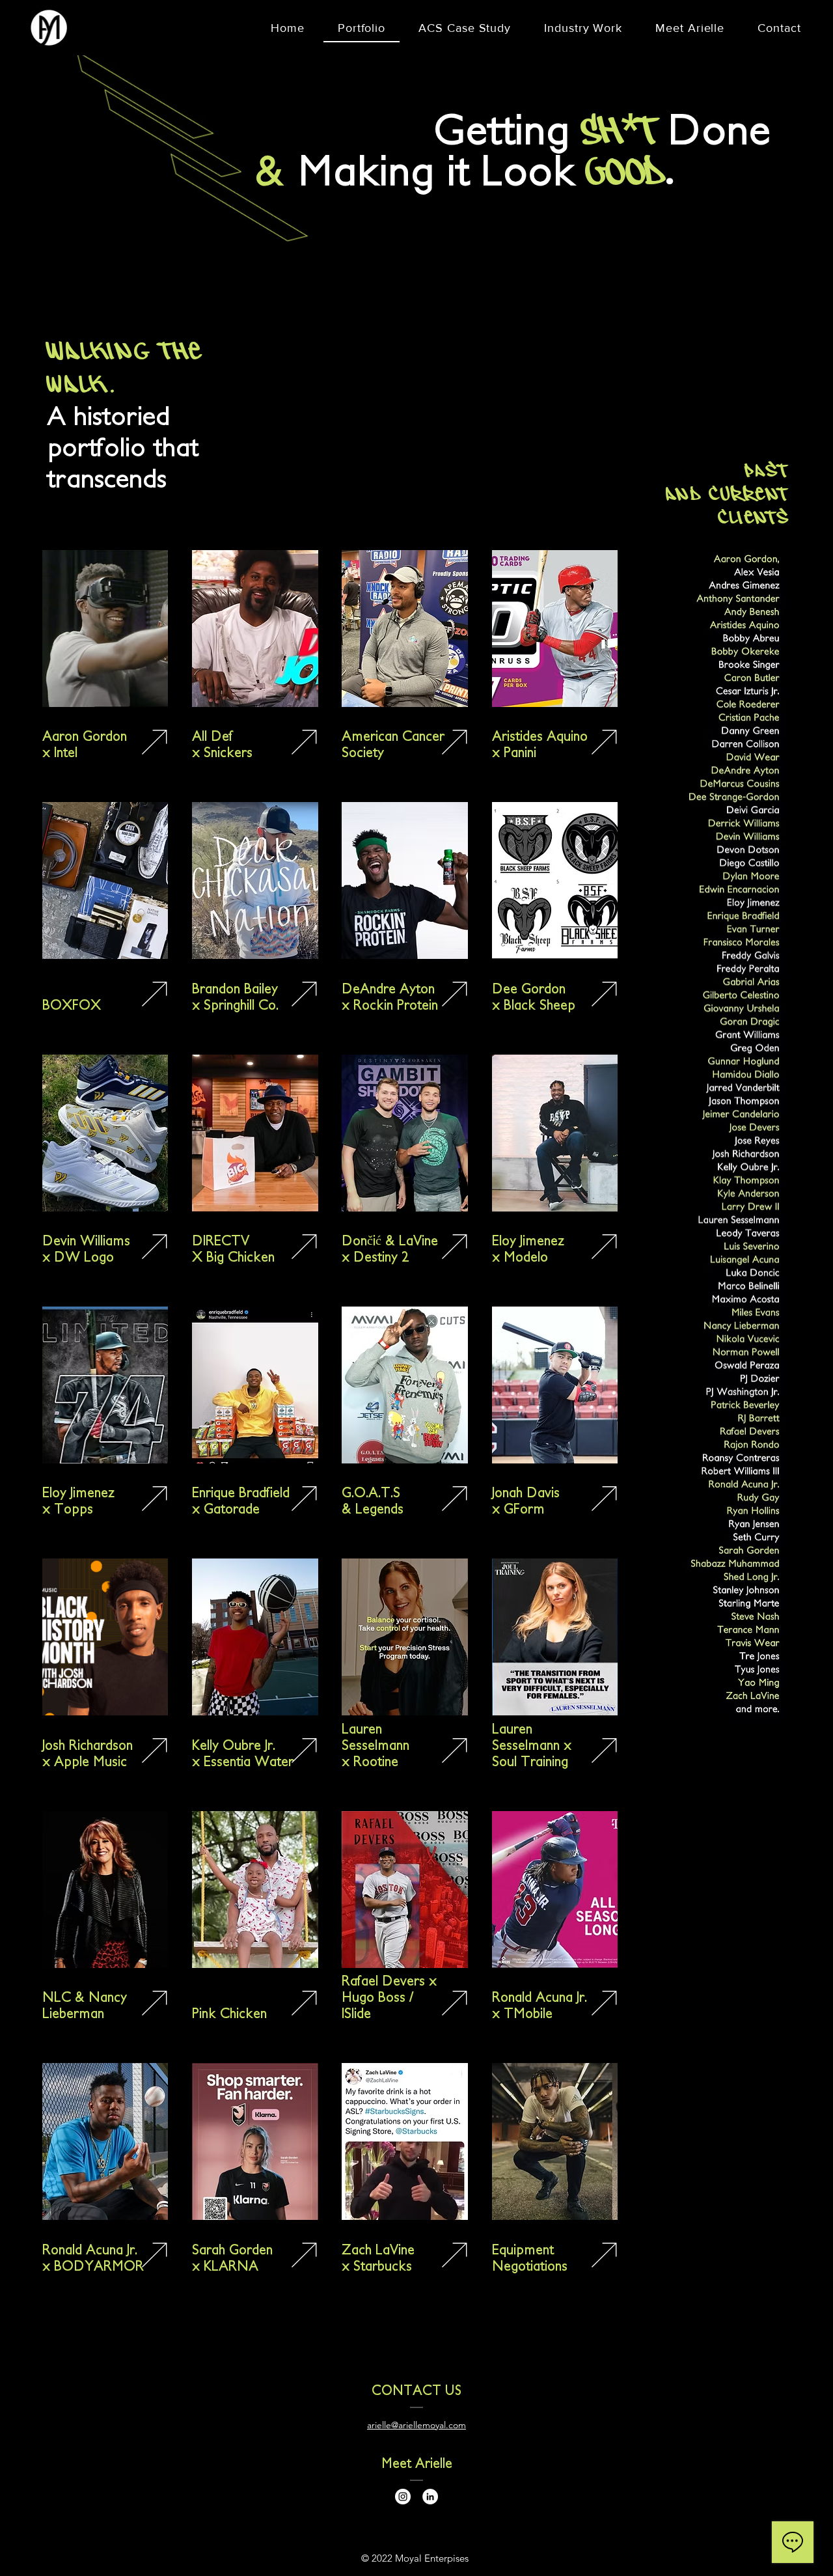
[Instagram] (403, 2497)
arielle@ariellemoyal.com (416, 2425)
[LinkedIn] (430, 2497)
